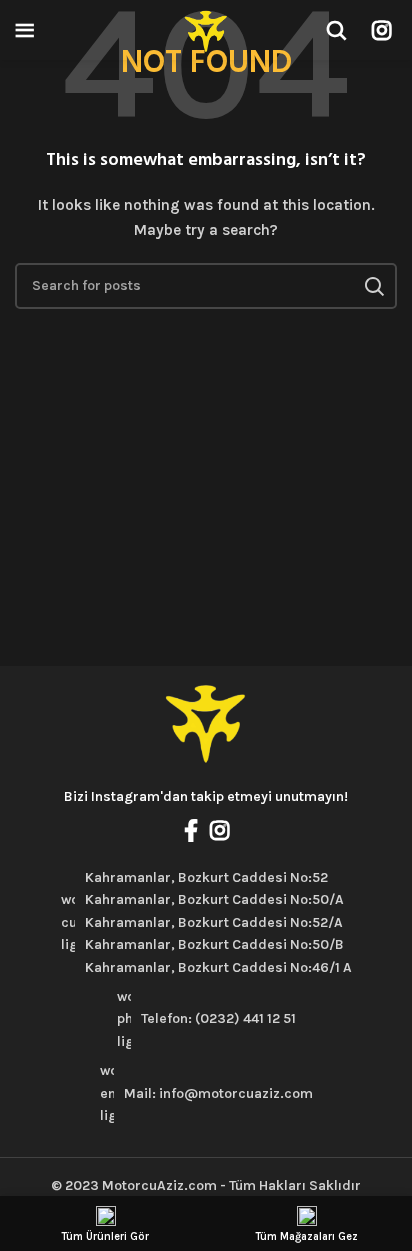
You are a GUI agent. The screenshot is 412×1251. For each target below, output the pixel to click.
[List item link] (206, 1019)
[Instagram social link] (381, 30)
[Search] (336, 30)
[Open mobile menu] (25, 30)
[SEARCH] (374, 286)
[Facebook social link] (191, 830)
